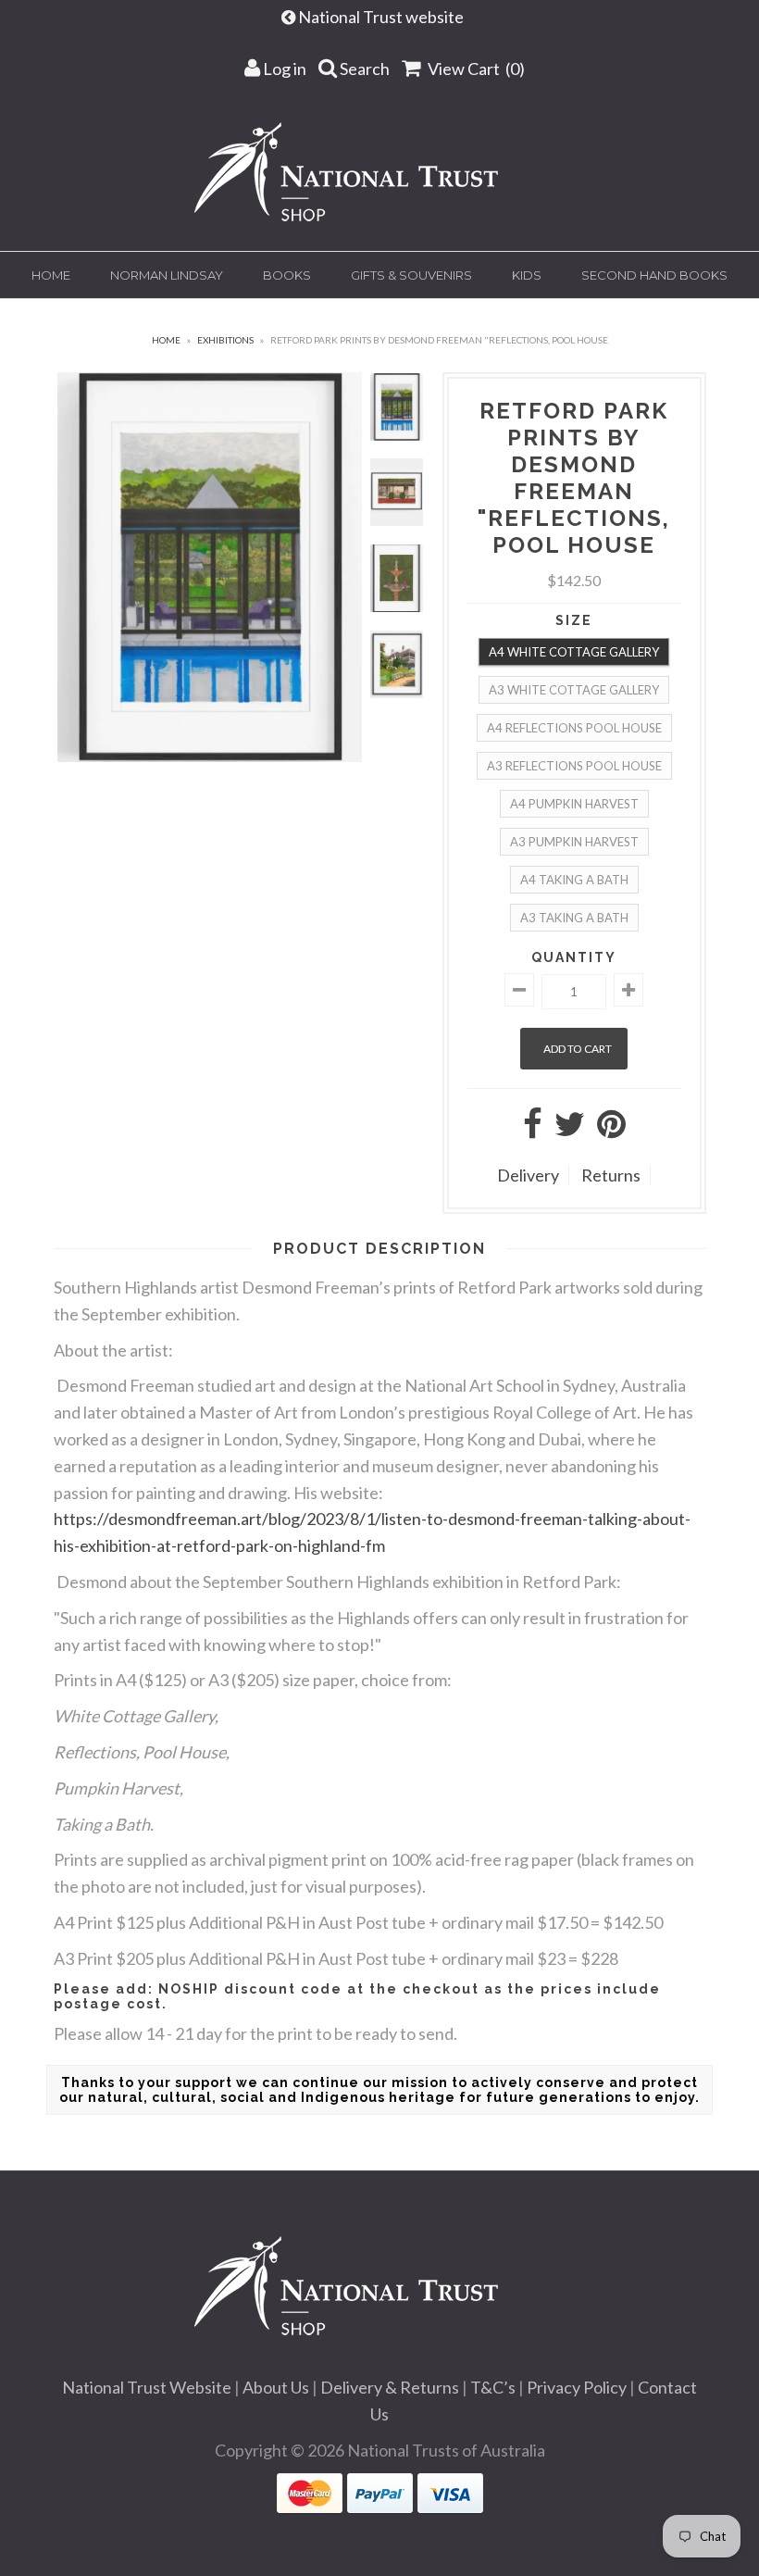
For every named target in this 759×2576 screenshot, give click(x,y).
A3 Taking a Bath (574, 918)
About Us (276, 2387)
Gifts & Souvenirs (411, 275)
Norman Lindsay (167, 275)
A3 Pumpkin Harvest (574, 842)
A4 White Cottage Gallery (574, 652)
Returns (611, 1175)
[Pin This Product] (611, 1130)
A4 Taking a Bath (574, 880)
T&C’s (493, 2387)
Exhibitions (225, 340)
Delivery (528, 1175)
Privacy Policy (577, 2387)
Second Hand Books (654, 275)
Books (287, 275)
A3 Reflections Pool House (574, 766)
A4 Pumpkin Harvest (574, 804)
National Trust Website (147, 2387)
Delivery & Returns (390, 2387)
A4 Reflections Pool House (574, 728)
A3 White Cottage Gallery (574, 690)
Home (51, 275)
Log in (283, 69)
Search (363, 69)
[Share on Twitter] (570, 1130)
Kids (527, 275)
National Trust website (382, 17)
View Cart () (475, 69)
